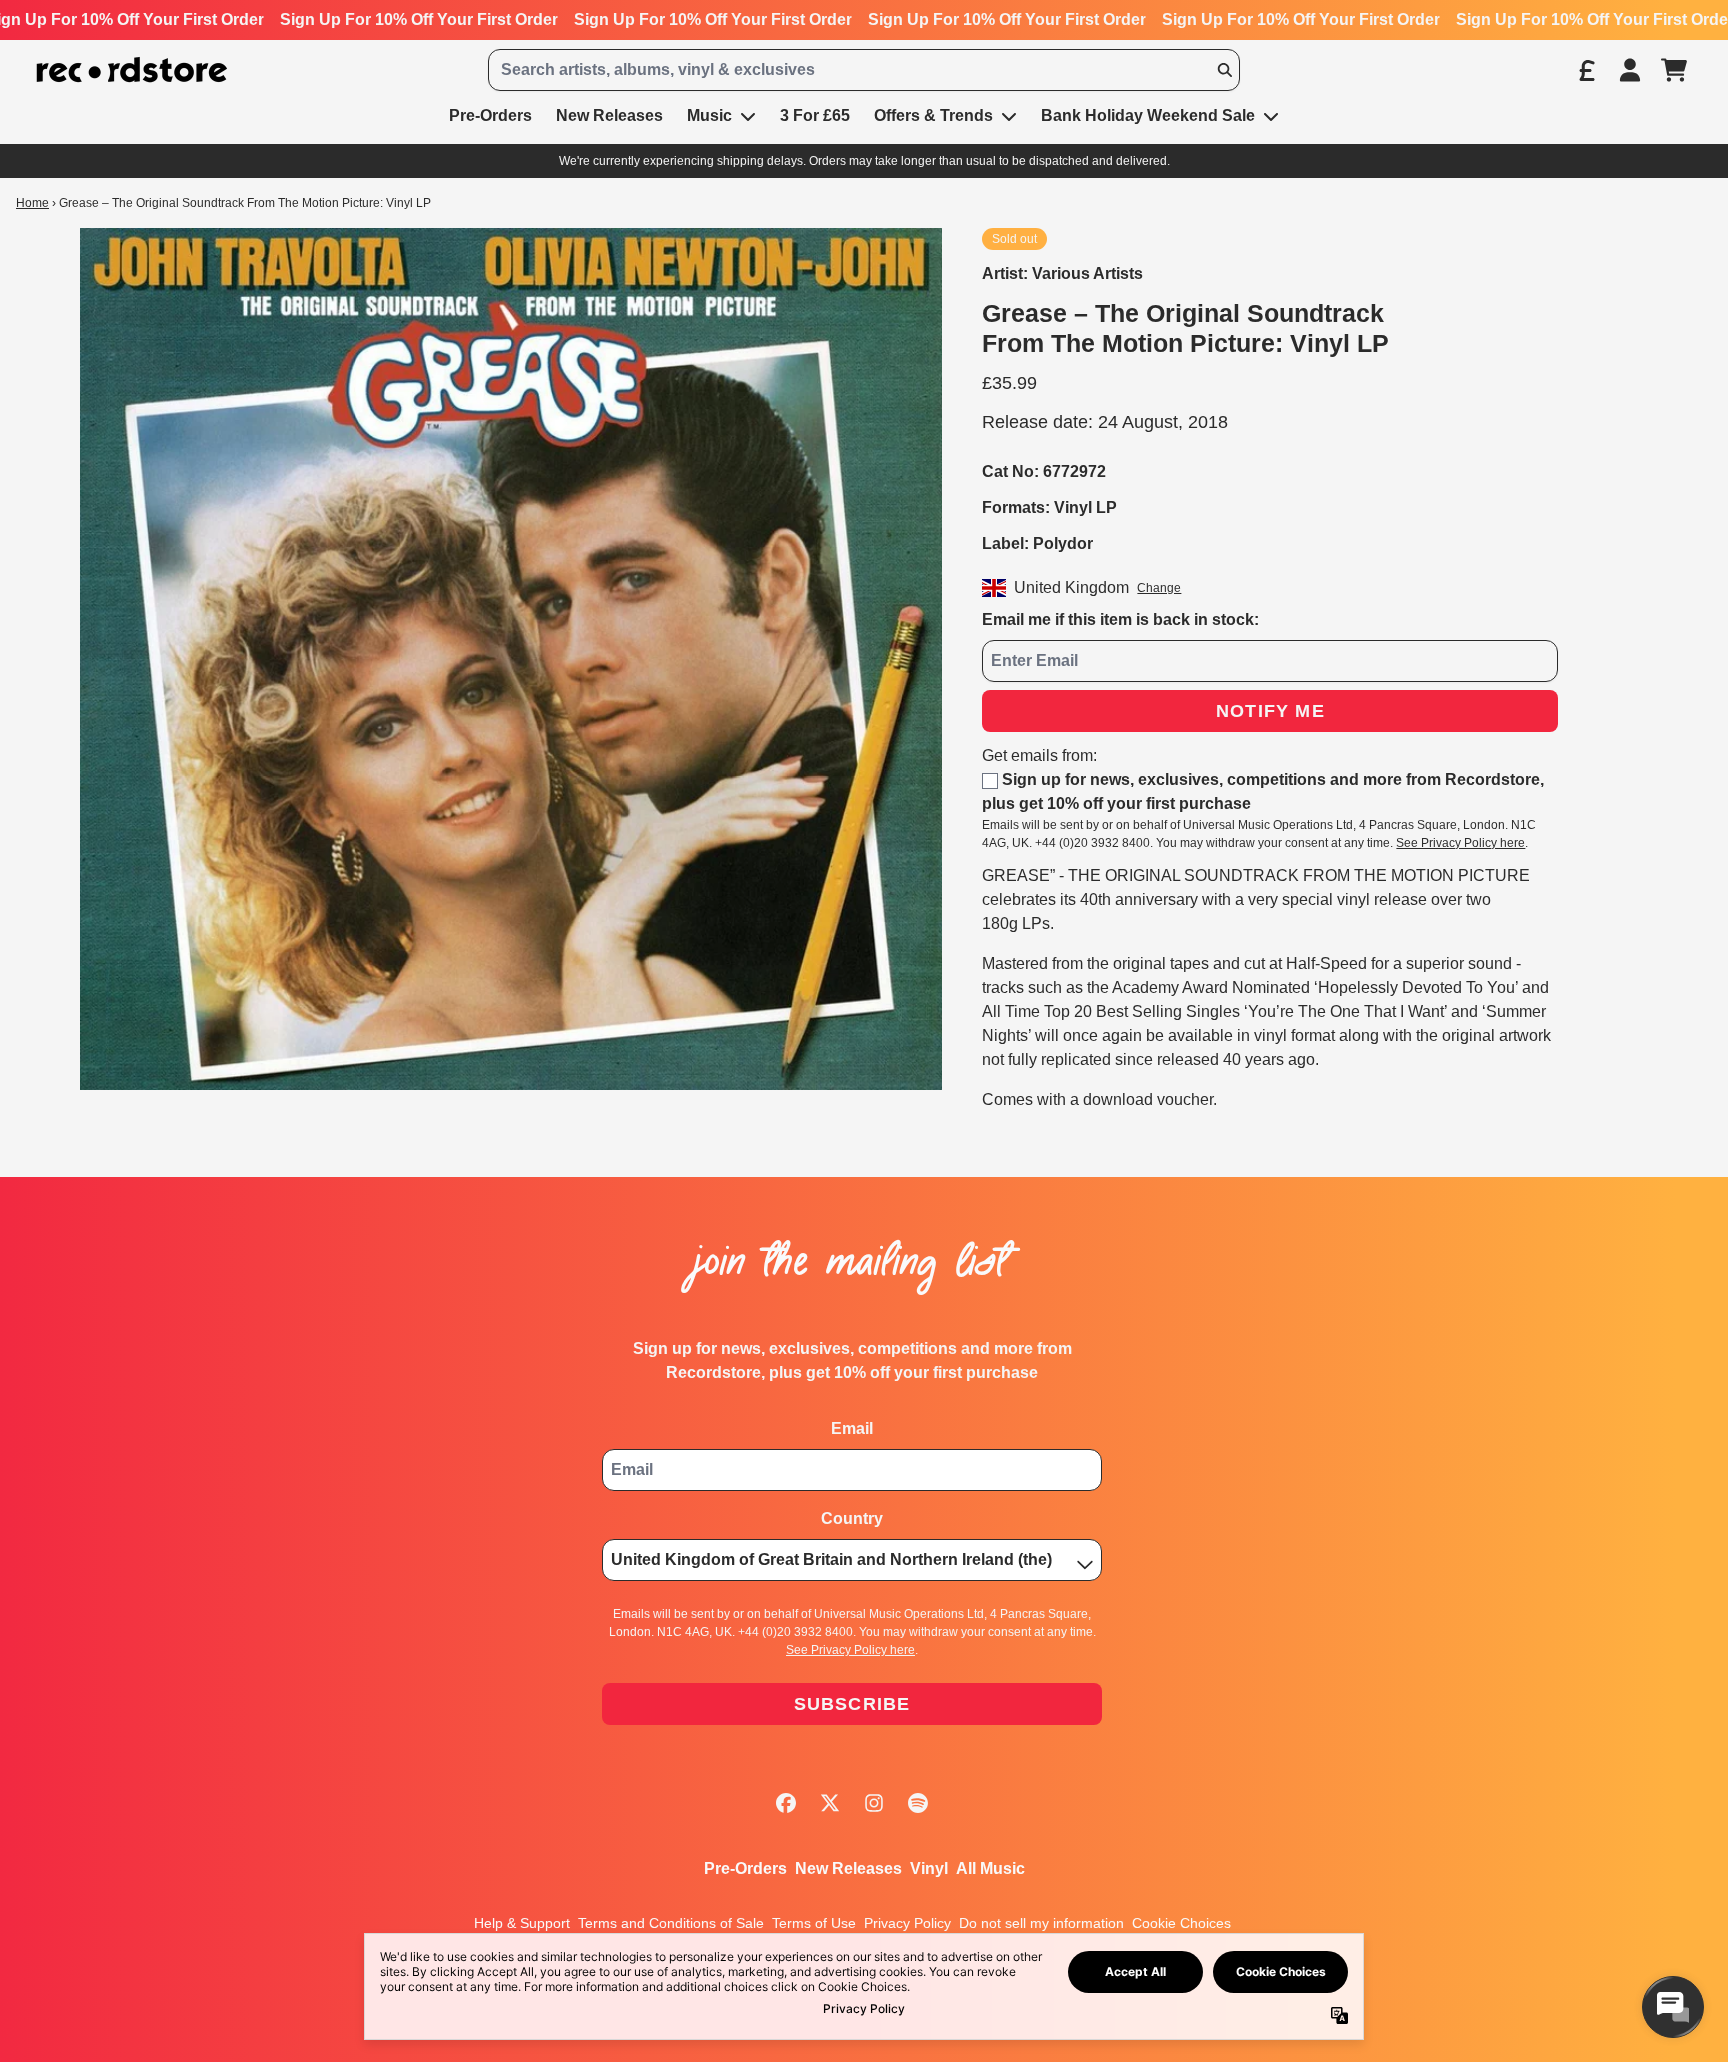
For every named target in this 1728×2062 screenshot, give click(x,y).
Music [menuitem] (709, 115)
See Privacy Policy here (1460, 843)
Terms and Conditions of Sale (671, 1923)
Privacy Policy (907, 1923)
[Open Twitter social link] (830, 1803)
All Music (990, 1868)
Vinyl (929, 1868)
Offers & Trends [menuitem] (933, 115)
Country (852, 1518)
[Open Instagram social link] (874, 1803)
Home (32, 203)
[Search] (1224, 70)
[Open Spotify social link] (918, 1803)
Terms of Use (814, 1923)
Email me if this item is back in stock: (1120, 619)
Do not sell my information (1041, 1923)
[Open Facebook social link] (786, 1803)
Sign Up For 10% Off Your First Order (419, 19)
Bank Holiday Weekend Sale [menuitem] (1148, 115)
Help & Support (522, 1923)
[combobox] (864, 70)
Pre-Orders (745, 1868)
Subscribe (852, 1704)
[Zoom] (511, 659)
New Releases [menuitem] (609, 115)
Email (852, 1428)
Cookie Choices (1181, 1923)
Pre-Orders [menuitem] (490, 115)
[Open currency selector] (1586, 70)
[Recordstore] (132, 70)
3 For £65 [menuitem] (815, 115)
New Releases (848, 1868)
